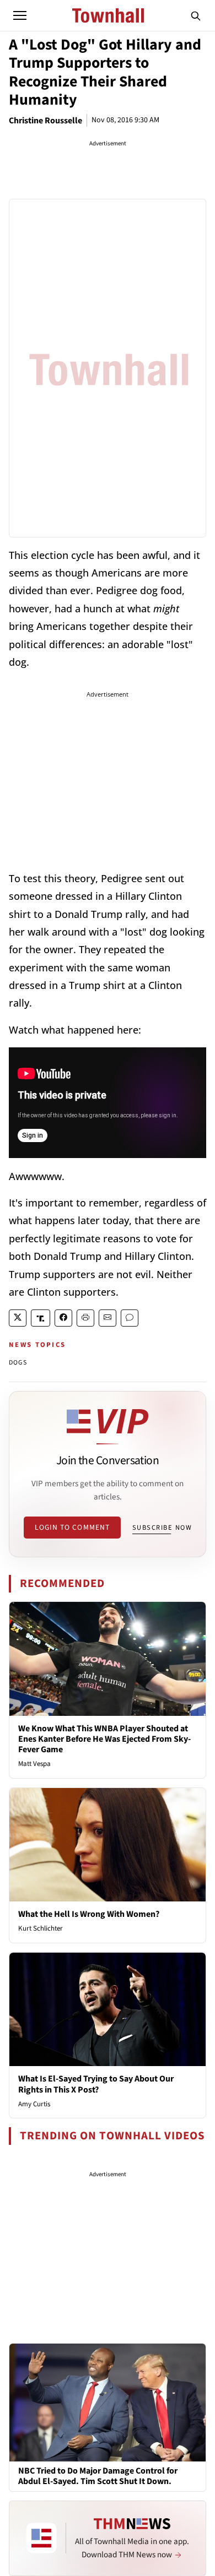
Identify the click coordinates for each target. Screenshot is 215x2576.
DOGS (18, 1363)
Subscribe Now (162, 1528)
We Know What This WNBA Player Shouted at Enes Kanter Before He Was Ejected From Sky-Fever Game (104, 1739)
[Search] (196, 15)
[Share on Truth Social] (41, 1318)
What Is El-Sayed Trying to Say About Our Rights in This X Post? (96, 2084)
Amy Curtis (34, 2104)
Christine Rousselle (45, 121)
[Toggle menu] (20, 15)
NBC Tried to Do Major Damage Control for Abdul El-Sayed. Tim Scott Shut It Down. (98, 2476)
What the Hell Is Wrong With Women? (89, 1914)
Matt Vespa (34, 1764)
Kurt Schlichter (41, 1928)
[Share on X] (18, 1318)
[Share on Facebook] (63, 1318)
